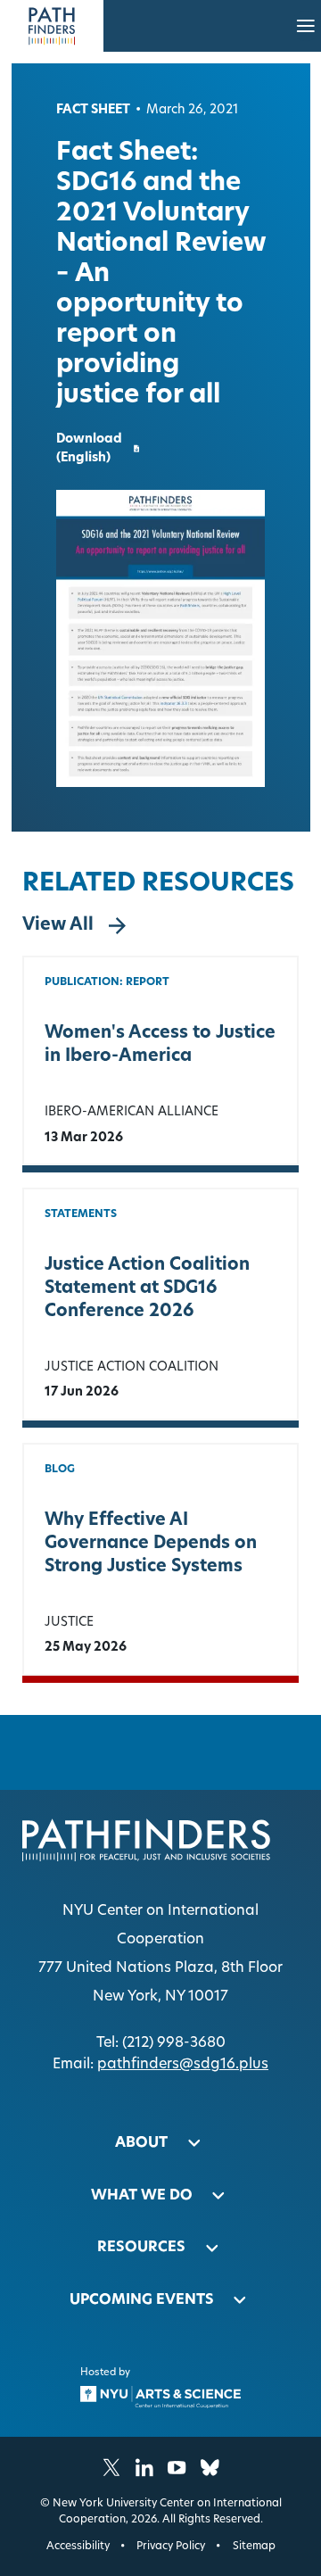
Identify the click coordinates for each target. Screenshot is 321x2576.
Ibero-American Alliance (132, 1112)
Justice (69, 1623)
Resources (141, 2248)
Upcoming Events (142, 2300)
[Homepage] (52, 26)
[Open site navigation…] (306, 26)
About (141, 2143)
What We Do (142, 2196)
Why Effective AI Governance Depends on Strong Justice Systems (151, 1544)
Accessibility (78, 2547)
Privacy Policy (171, 2547)
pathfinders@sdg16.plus (183, 2065)
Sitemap (254, 2547)
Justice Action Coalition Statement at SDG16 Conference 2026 (147, 1289)
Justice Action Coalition (132, 1367)
